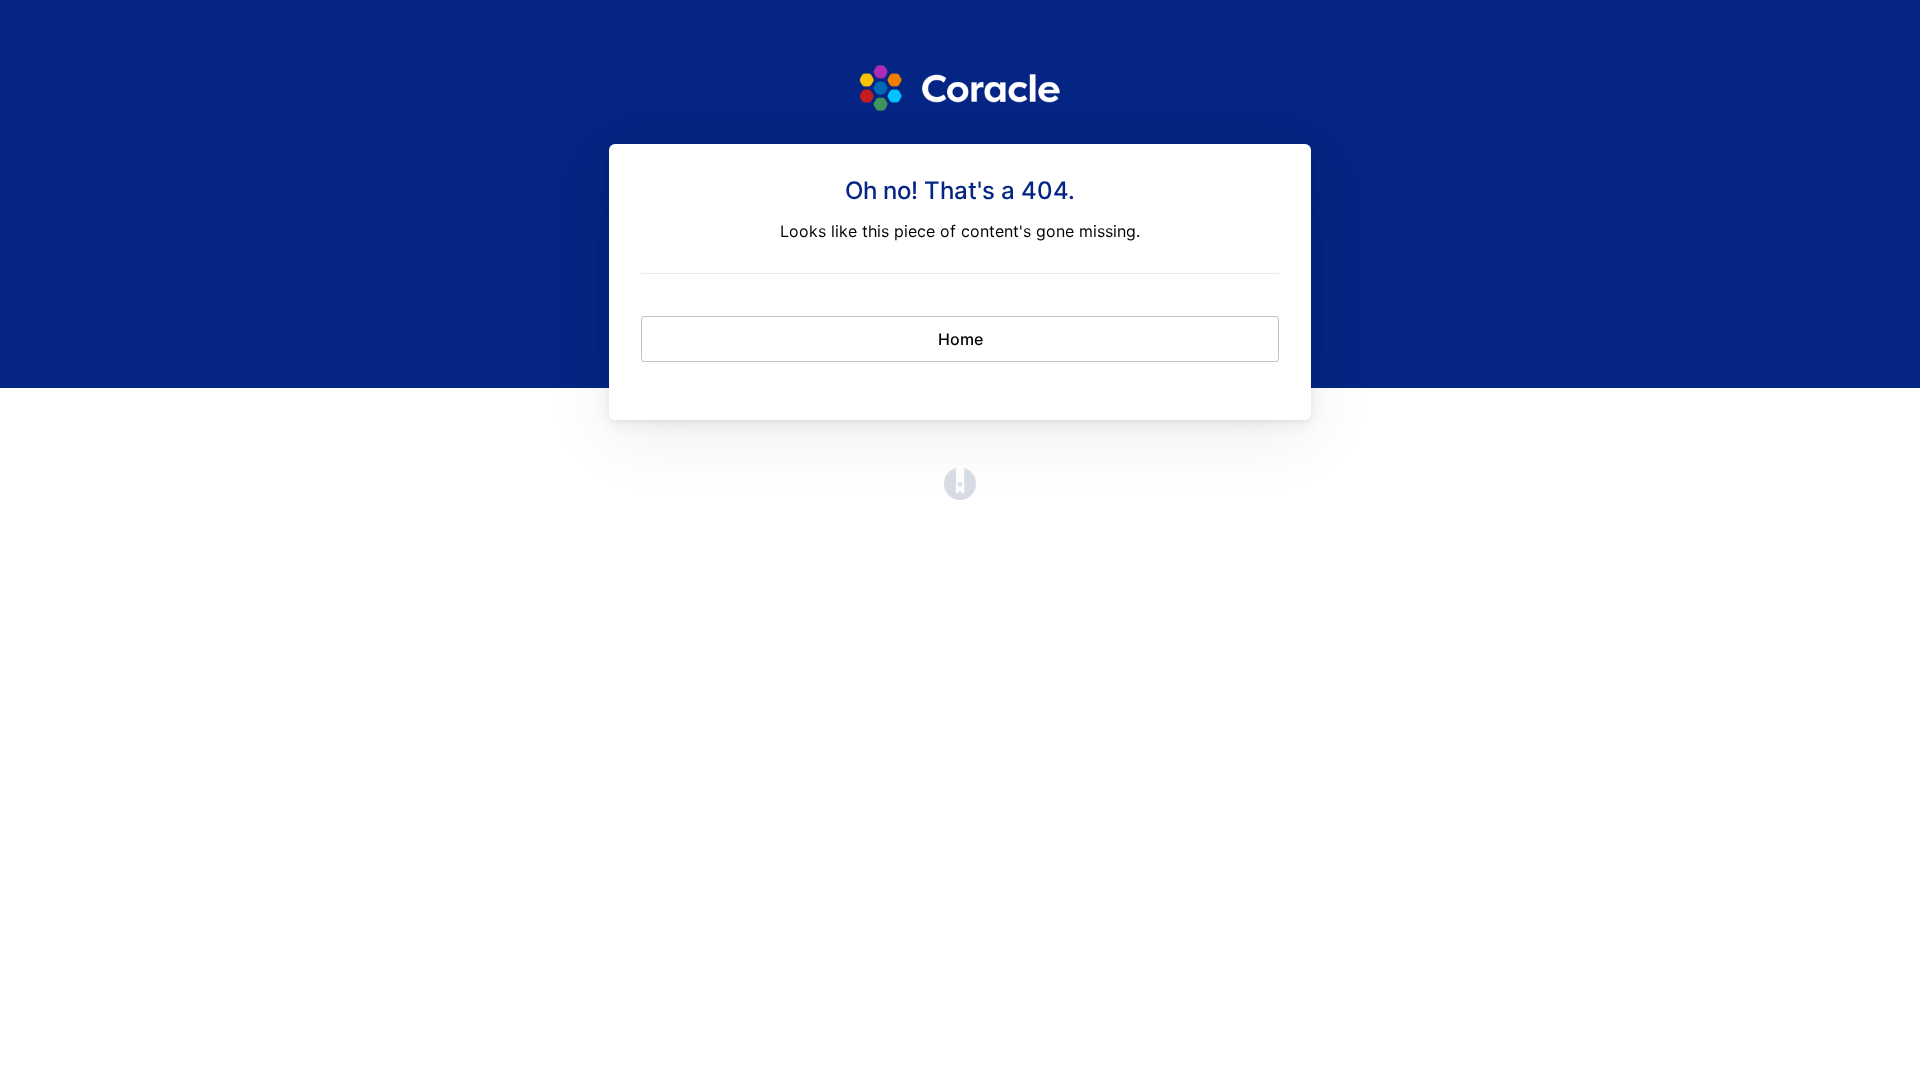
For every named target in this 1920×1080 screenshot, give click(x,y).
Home (960, 339)
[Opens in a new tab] (960, 494)
